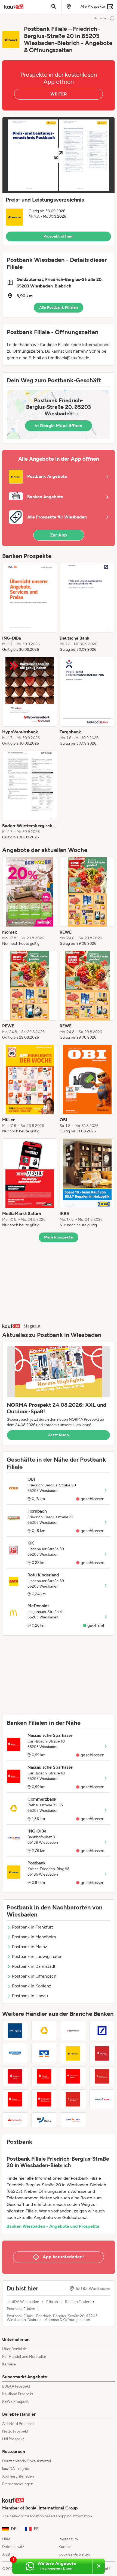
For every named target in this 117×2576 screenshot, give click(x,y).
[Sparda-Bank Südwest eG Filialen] (15, 2053)
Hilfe (6, 2539)
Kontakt (65, 2547)
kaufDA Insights (16, 2469)
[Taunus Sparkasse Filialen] (44, 2076)
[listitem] (30, 608)
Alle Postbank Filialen (59, 308)
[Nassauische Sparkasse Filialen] (15, 2099)
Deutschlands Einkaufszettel (27, 2461)
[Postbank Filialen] (73, 2053)
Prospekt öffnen (59, 236)
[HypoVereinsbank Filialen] (73, 2031)
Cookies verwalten (74, 2554)
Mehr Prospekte (59, 1237)
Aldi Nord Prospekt (18, 2424)
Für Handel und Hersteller (24, 2357)
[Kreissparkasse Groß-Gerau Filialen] (73, 2099)
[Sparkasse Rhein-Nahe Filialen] (102, 2053)
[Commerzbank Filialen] (44, 2031)
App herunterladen (18, 2476)
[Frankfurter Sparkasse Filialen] (44, 2099)
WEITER (59, 94)
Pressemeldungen (18, 2484)
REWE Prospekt (15, 2402)
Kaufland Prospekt (18, 2394)
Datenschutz (13, 2547)
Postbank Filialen (21, 2309)
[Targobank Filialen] (102, 2099)
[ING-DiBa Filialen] (73, 2120)
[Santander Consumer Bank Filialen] (15, 2120)
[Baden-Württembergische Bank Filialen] (15, 2031)
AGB (6, 2554)
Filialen (52, 2302)
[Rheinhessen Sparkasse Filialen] (102, 2076)
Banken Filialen (78, 2302)
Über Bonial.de (15, 2349)
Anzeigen (101, 18)
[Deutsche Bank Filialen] (102, 2031)
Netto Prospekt (15, 2431)
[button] (59, 181)
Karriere (9, 2364)
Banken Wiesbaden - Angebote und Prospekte (53, 2226)
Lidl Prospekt (13, 2439)
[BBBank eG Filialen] (44, 2120)
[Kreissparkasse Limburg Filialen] (73, 2076)
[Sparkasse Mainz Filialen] (15, 2076)
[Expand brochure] (59, 155)
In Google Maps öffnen (58, 426)
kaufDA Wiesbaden (23, 2302)
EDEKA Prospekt (16, 2386)
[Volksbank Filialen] (44, 2053)
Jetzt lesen (59, 1435)
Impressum (68, 2539)
